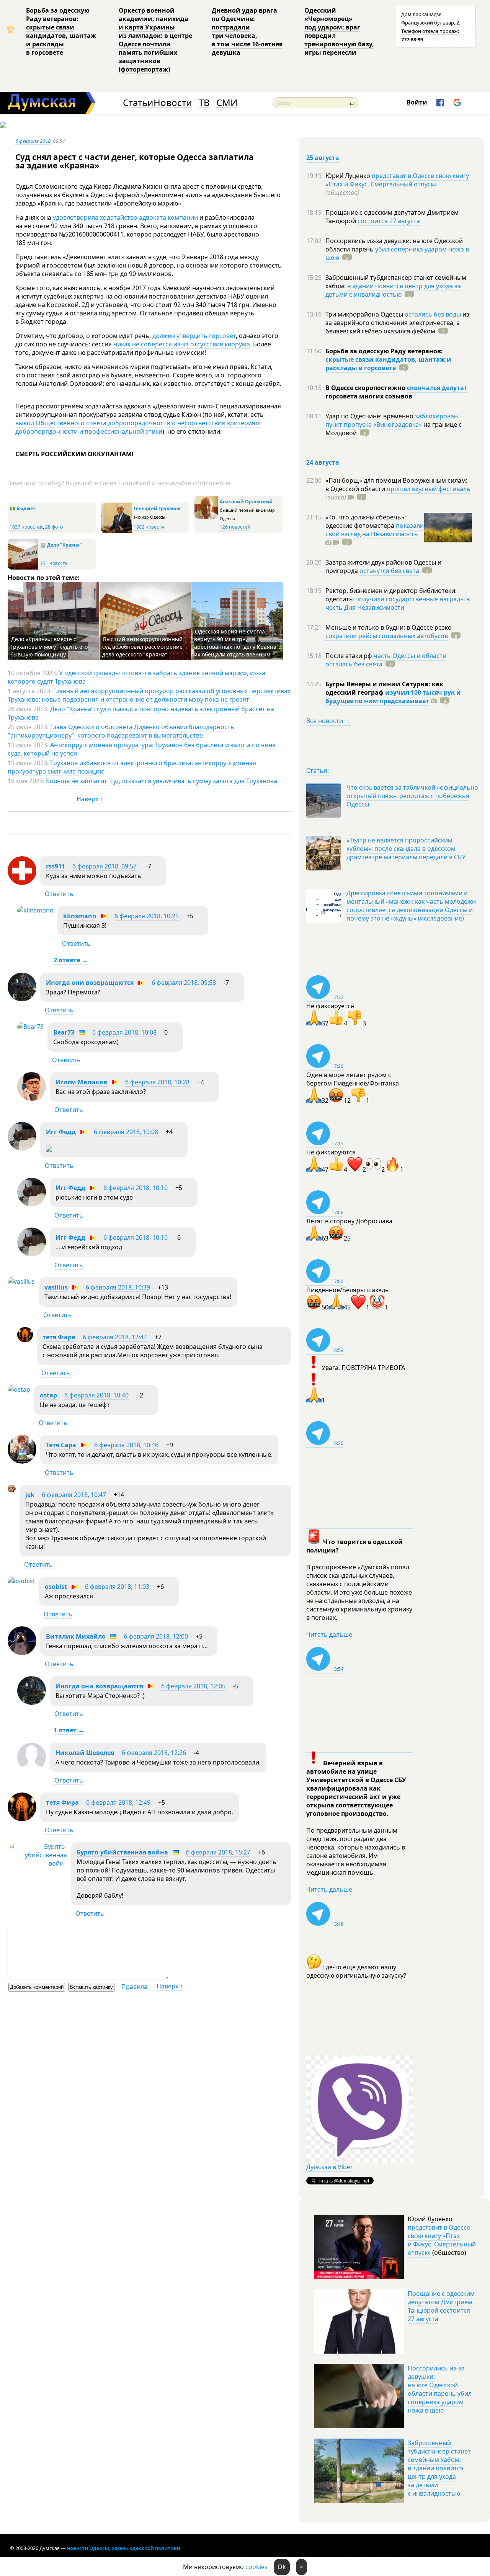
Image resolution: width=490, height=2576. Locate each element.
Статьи (138, 103)
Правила (134, 1987)
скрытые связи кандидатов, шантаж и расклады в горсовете (388, 364)
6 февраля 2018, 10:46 (126, 1445)
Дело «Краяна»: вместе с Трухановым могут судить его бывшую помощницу (49, 647)
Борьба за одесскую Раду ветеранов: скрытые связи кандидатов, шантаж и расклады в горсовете (61, 31)
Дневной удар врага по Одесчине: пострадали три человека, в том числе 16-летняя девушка (247, 31)
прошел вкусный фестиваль (429, 489)
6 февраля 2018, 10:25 (147, 916)
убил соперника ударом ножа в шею (397, 253)
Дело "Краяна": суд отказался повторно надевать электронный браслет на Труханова (141, 713)
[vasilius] (21, 1281)
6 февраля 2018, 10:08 (124, 1032)
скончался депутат (437, 388)
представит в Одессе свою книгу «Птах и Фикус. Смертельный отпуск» (397, 180)
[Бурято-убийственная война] (37, 1863)
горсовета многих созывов (369, 396)
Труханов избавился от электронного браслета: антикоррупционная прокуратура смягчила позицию (132, 767)
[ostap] (19, 1389)
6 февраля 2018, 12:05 (193, 1686)
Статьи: (318, 771)
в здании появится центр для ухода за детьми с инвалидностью (393, 290)
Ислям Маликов (81, 1082)
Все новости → (328, 721)
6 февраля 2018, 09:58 (184, 983)
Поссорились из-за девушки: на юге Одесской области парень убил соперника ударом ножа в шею (440, 2389)
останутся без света (389, 571)
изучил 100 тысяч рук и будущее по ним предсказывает (393, 697)
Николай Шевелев (85, 1753)
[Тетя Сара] (22, 1461)
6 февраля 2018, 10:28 (157, 1082)
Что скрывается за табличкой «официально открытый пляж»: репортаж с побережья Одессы (412, 796)
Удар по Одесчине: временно (370, 416)
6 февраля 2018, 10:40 (96, 1395)
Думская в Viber (330, 2167)
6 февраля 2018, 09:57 (105, 866)
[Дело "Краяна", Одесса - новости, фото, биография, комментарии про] (23, 568)
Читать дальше (329, 1634)
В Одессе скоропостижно (366, 388)
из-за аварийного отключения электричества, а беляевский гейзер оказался (398, 323)
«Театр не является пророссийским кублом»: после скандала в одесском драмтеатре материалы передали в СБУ (406, 849)
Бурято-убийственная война (122, 1852)
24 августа (323, 462)
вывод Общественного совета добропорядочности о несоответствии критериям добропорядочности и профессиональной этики (138, 427)
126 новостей (235, 527)
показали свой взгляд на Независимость (375, 530)
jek (30, 1495)
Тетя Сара (61, 1445)
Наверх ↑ (90, 799)
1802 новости (149, 527)
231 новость (54, 563)
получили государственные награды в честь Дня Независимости (398, 603)
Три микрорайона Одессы (365, 314)
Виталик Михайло (76, 1636)
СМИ (227, 103)
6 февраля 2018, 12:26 (154, 1753)
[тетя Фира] (25, 1340)
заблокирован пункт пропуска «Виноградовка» (392, 420)
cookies (256, 2567)
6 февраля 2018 (33, 141)
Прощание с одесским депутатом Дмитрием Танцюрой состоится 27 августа (441, 2306)
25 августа (323, 158)
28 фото (54, 527)
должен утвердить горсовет (194, 336)
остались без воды (433, 314)
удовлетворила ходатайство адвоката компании (125, 217)
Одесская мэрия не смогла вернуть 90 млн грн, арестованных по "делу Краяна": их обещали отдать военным (237, 643)
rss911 (56, 866)
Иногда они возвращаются (90, 983)
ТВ (204, 103)
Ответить (59, 894)
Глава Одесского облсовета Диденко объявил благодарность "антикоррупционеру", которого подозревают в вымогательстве (121, 731)
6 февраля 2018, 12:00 (156, 1636)
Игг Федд (61, 1132)
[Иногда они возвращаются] (22, 999)
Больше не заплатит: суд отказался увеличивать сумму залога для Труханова (162, 781)
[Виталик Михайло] (22, 1653)
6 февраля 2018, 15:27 (218, 1852)
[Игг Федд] (22, 1148)
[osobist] (21, 1581)
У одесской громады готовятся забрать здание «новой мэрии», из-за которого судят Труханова (136, 677)
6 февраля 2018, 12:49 (118, 1802)
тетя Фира (59, 1337)
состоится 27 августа (389, 221)
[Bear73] (30, 1027)
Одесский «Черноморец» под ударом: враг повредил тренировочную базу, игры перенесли (339, 31)
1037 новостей (26, 527)
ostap (48, 1395)
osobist (56, 1587)
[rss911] (22, 883)
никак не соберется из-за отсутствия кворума (182, 344)
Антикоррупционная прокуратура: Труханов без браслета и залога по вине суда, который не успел (142, 749)
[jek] (12, 1490)
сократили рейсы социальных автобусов (387, 636)
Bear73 (64, 1032)
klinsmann (80, 916)
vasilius (56, 1287)
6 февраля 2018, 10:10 (136, 1188)
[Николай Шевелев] (32, 1769)
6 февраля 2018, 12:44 (115, 1337)
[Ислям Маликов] (32, 1099)
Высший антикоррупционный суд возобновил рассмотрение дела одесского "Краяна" (142, 647)
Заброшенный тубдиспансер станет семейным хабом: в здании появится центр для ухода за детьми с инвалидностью (439, 2468)
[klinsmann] (35, 910)
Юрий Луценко (349, 176)
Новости (173, 103)
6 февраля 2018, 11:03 (117, 1587)
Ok (282, 2567)
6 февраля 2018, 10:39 (118, 1287)
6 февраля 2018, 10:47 (74, 1495)
